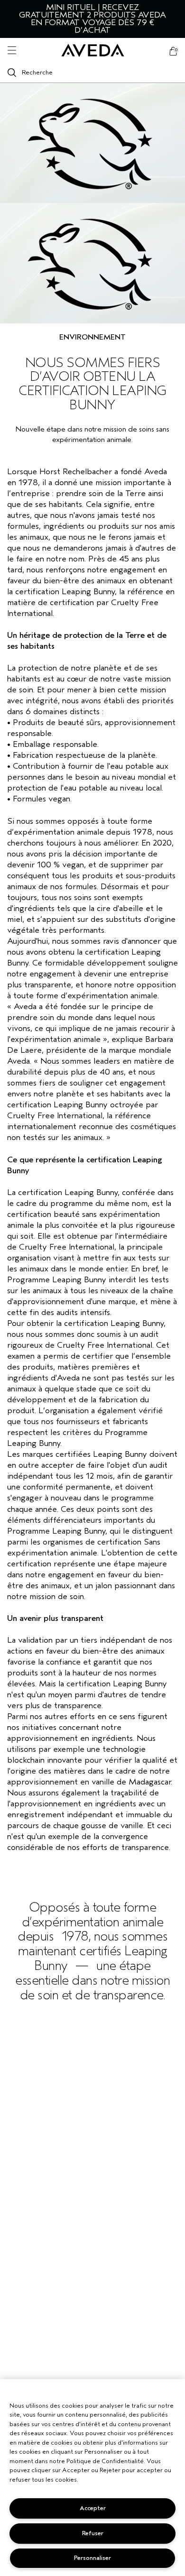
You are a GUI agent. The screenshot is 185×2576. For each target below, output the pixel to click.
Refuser (93, 2533)
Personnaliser (92, 2558)
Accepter (93, 2508)
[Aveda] (93, 51)
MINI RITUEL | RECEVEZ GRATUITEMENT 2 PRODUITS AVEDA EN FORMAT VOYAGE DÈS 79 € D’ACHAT (92, 19)
